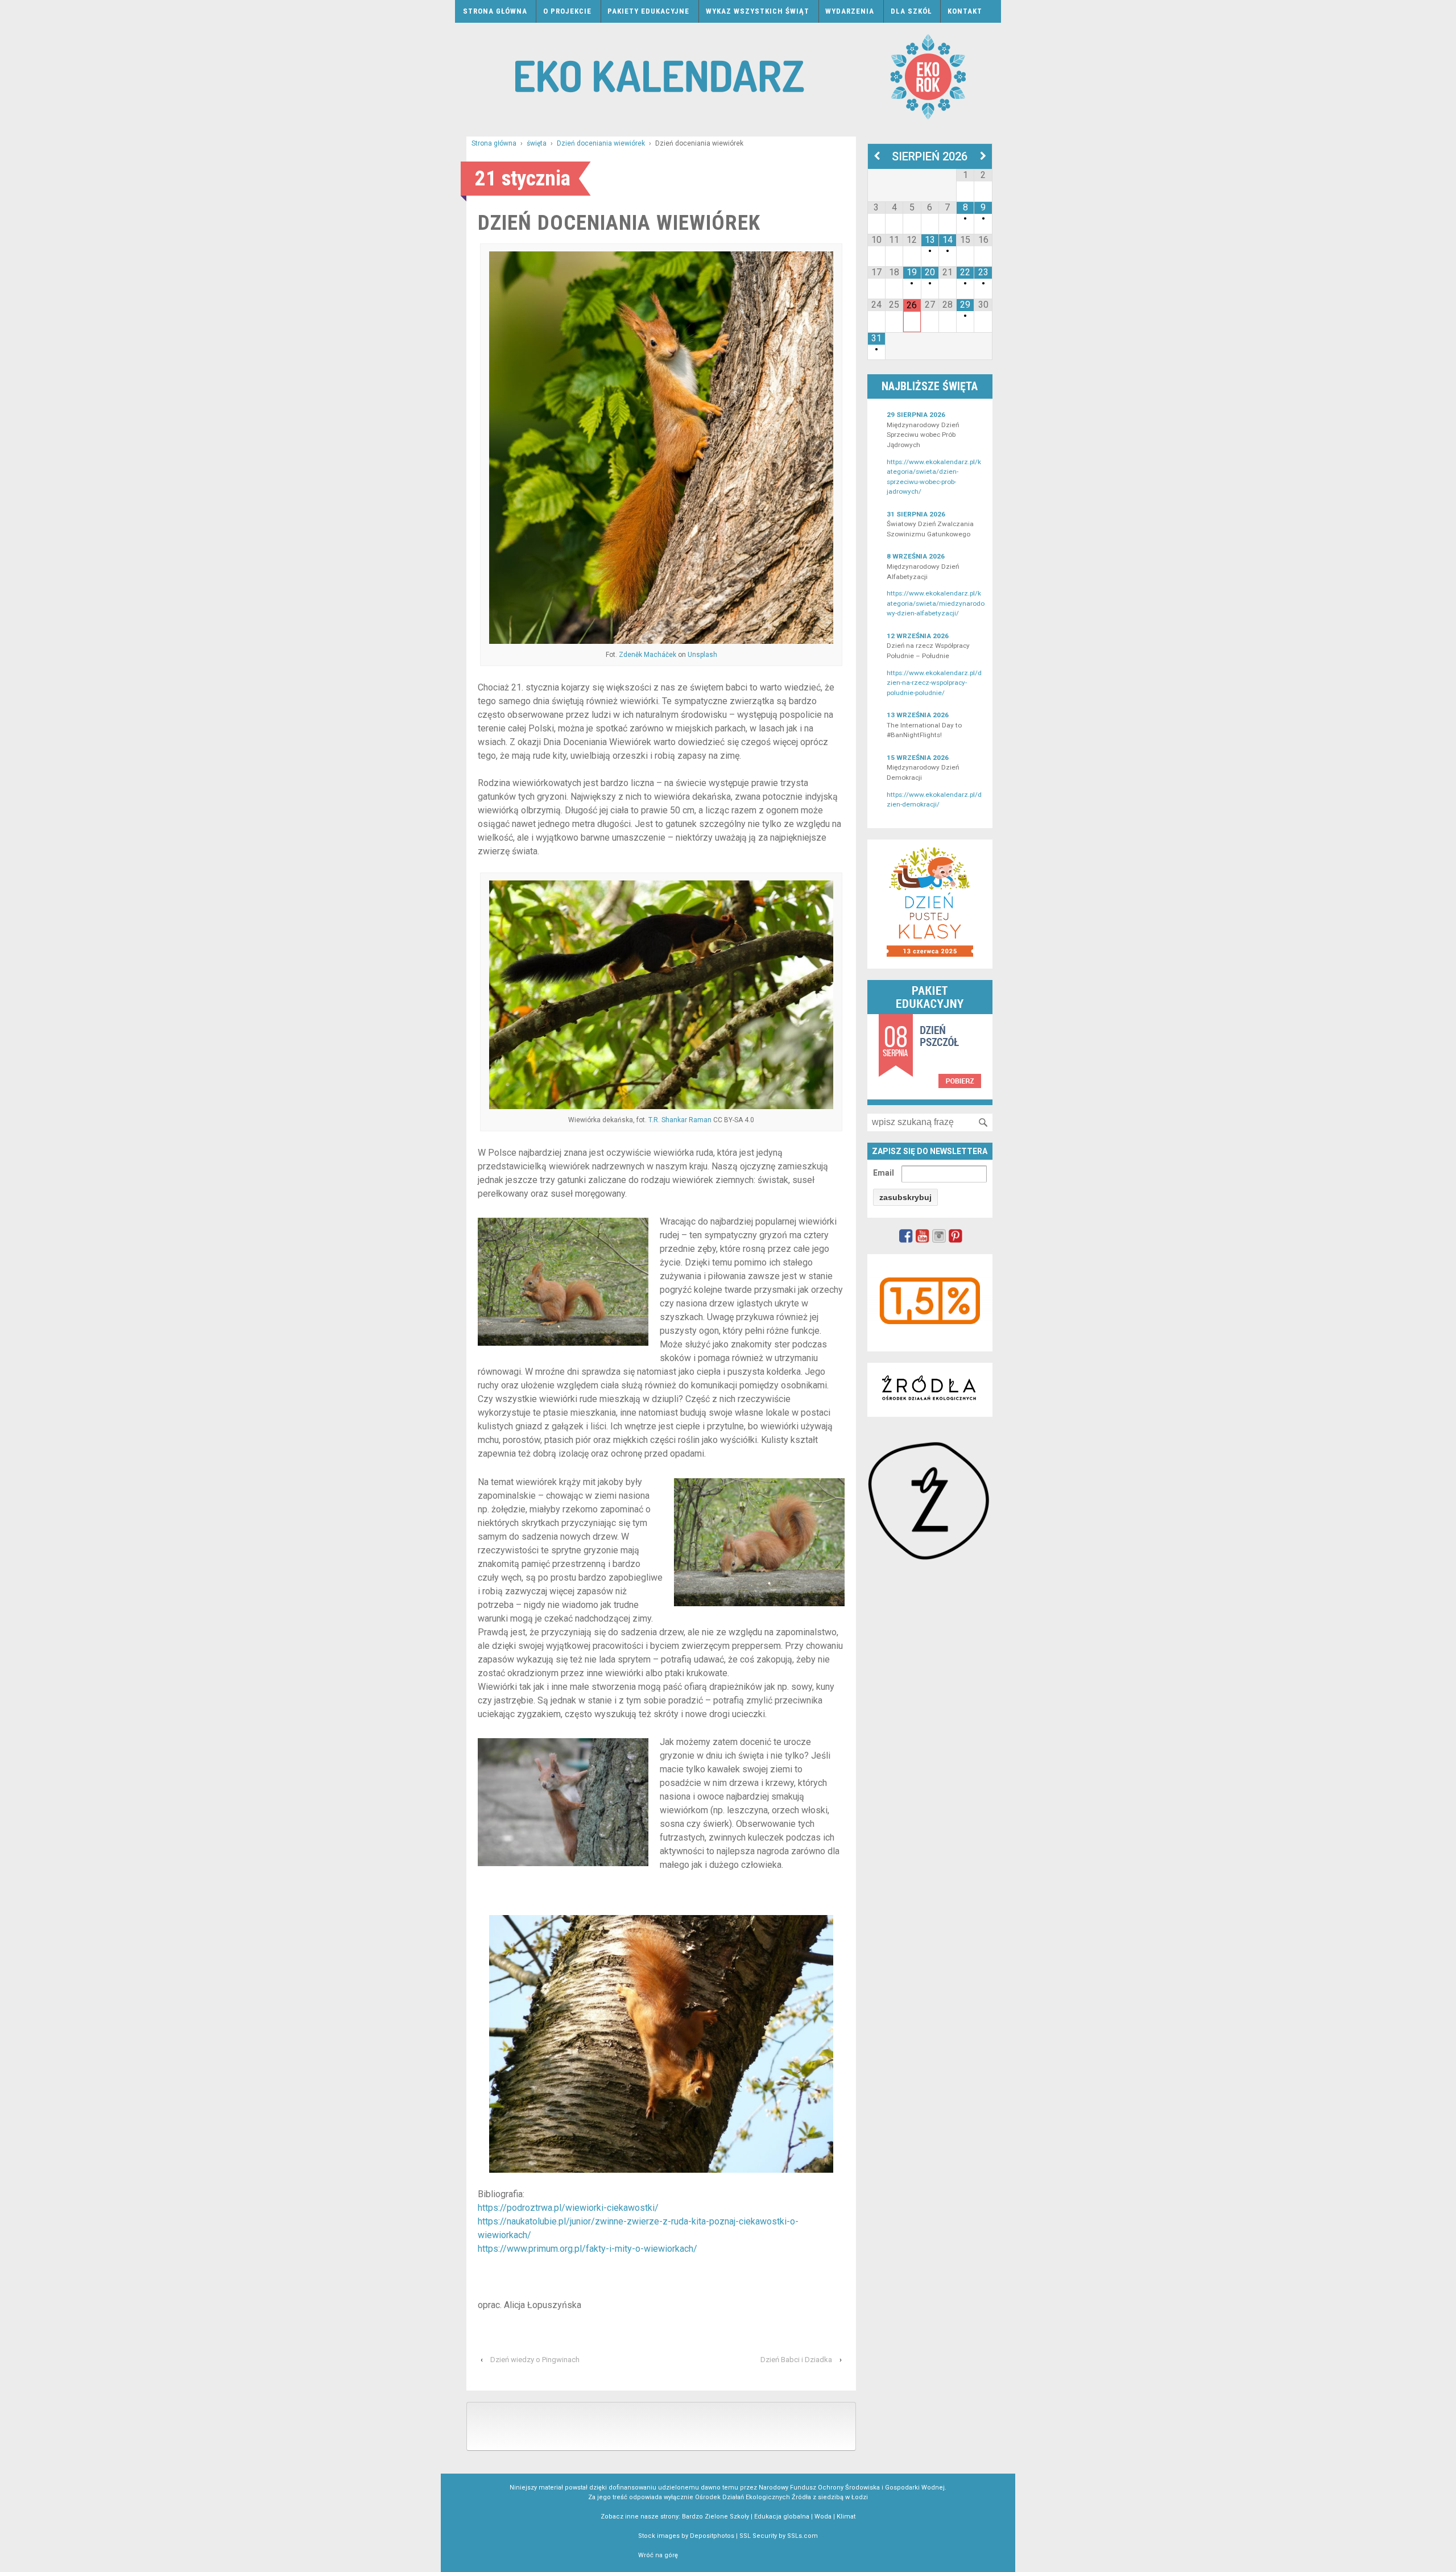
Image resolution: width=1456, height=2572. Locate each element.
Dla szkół (911, 11)
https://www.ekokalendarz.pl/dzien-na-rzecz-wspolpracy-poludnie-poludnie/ (934, 683)
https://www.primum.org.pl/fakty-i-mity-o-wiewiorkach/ (588, 2249)
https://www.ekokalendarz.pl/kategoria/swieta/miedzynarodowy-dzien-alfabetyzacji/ (936, 603)
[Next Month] (983, 156)
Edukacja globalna (782, 2517)
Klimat (846, 2517)
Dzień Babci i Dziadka (796, 2360)
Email (884, 1173)
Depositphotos (712, 2536)
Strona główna (495, 11)
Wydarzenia (850, 11)
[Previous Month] (877, 156)
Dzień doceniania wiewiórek (601, 143)
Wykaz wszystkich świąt (758, 11)
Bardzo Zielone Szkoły (715, 2517)
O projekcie (567, 11)
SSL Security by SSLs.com (779, 2536)
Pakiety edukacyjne (648, 11)
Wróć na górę (658, 2555)
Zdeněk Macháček (648, 655)
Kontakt (965, 11)
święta (537, 143)
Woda (823, 2517)
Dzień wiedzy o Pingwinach (535, 2360)
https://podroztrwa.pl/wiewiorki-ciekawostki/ (568, 2208)
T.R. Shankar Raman (680, 1120)
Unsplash (702, 655)
